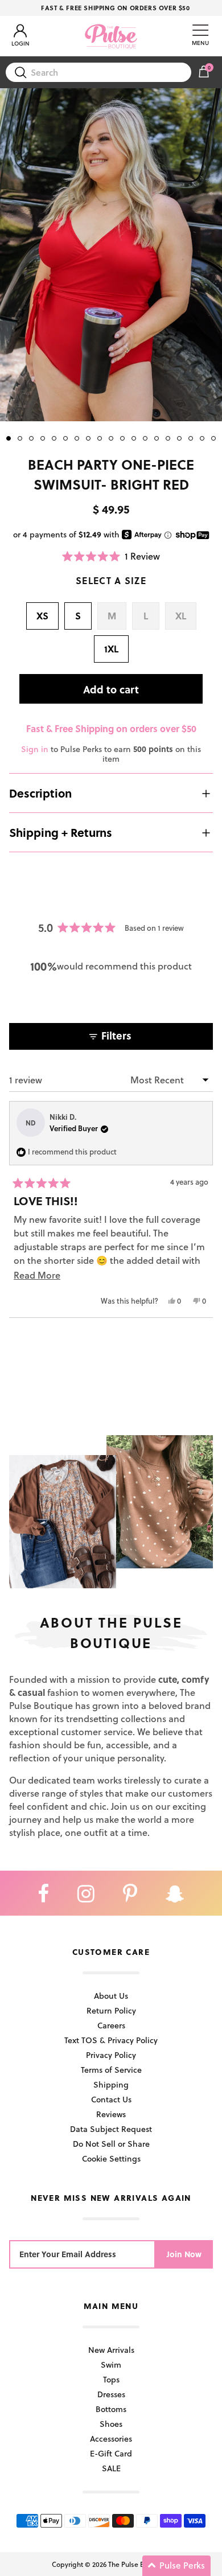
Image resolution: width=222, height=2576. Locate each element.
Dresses (111, 2394)
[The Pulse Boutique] (111, 36)
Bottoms (111, 2409)
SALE (111, 2468)
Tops (111, 2379)
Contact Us (111, 2099)
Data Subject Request (111, 2129)
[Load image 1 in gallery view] (111, 255)
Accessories (111, 2439)
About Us (111, 1996)
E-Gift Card (111, 2453)
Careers (111, 2025)
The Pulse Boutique (138, 2564)
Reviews (111, 2114)
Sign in (35, 749)
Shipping (111, 2084)
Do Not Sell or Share (111, 2144)
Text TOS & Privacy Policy (111, 2040)
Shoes (111, 2424)
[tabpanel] (111, 255)
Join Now (184, 2254)
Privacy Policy (111, 2055)
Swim (111, 2365)
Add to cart (111, 689)
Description (40, 793)
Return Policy (111, 2010)
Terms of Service (111, 2070)
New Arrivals (111, 2350)
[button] (111, 556)
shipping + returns (61, 832)
